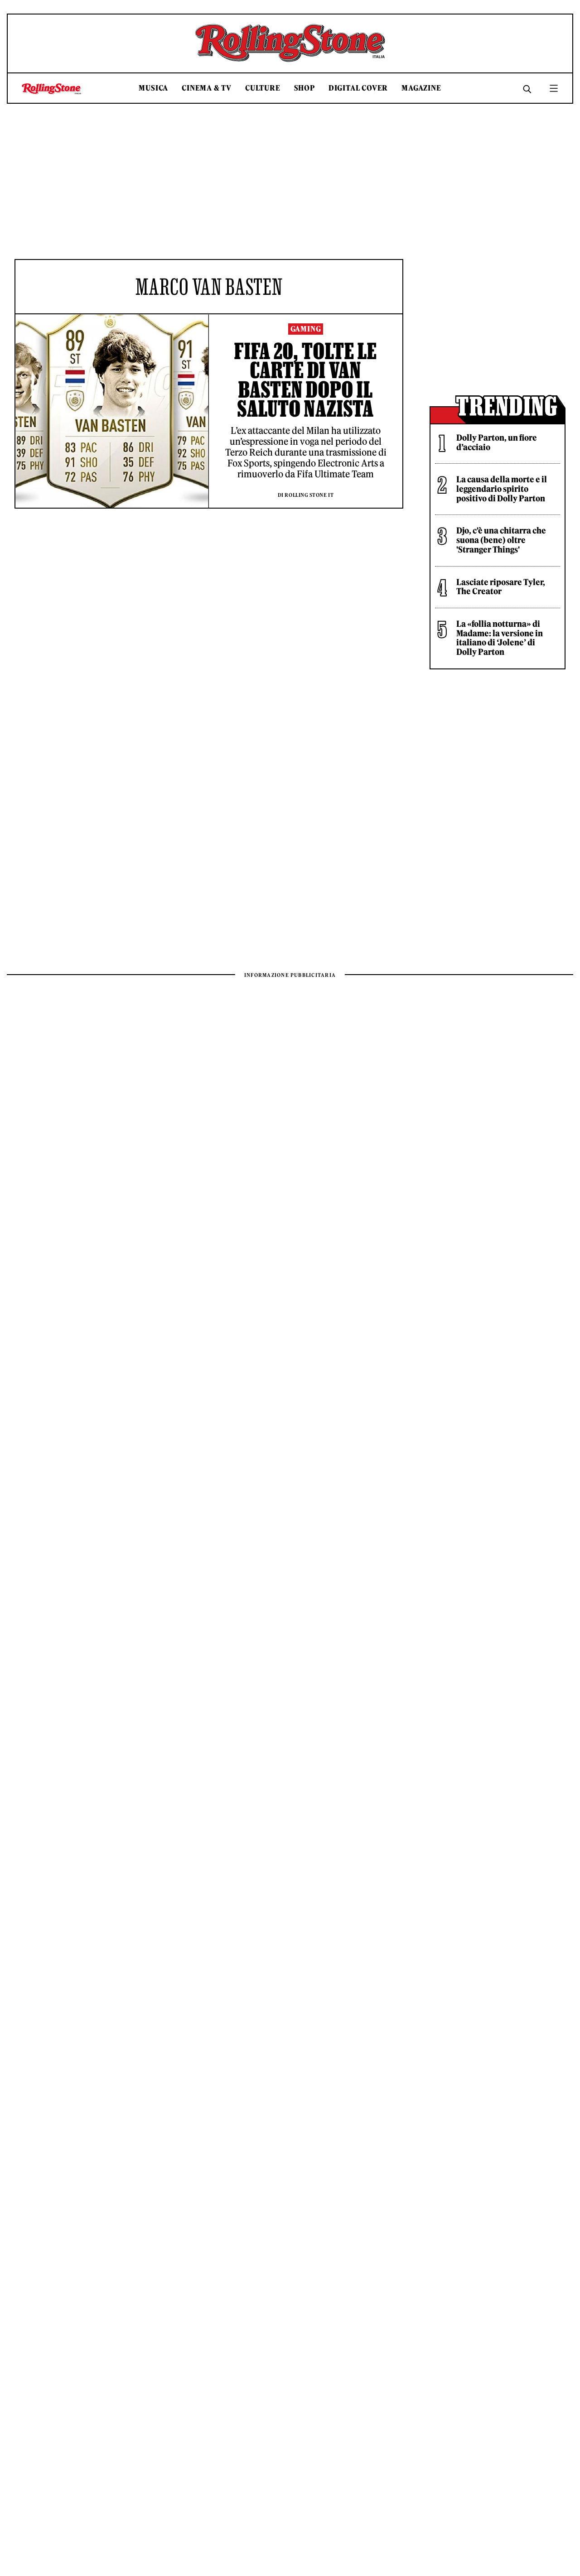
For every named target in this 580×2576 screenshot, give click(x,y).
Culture (263, 88)
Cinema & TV (207, 88)
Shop (304, 88)
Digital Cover (358, 88)
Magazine (421, 88)
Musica (153, 88)
